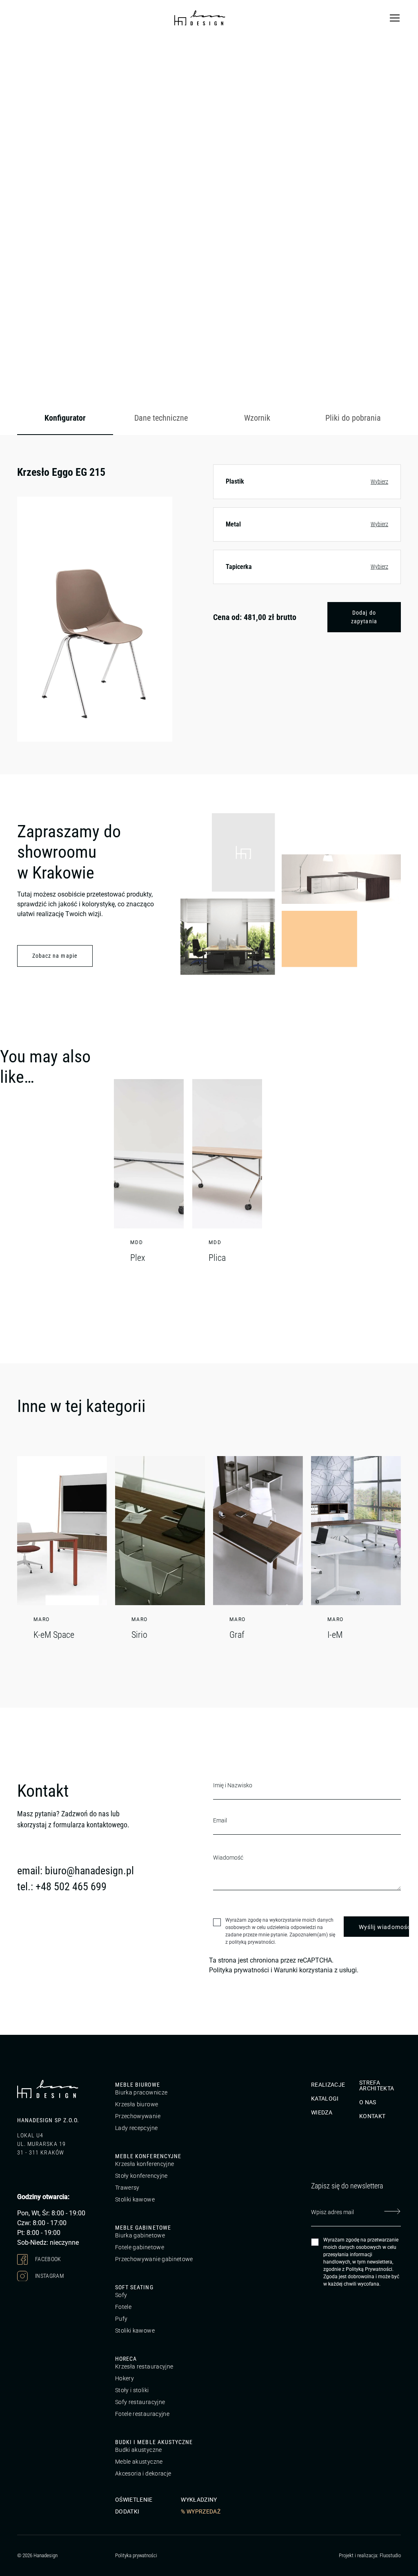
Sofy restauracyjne (140, 2402)
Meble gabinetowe (143, 2228)
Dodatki (127, 2511)
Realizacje (328, 2085)
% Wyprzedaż (201, 2511)
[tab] (65, 418)
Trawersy (127, 2188)
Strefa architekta (377, 2085)
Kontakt (372, 2116)
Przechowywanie (138, 2116)
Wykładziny (199, 2500)
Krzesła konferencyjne (145, 2164)
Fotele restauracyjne (142, 2414)
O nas (368, 2102)
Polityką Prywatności (369, 2269)
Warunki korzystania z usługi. (316, 1970)
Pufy (121, 2319)
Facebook (48, 2259)
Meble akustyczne (139, 2462)
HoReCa (126, 2359)
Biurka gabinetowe (140, 2235)
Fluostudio (390, 2555)
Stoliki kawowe (135, 2199)
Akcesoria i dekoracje (143, 2473)
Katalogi (325, 2099)
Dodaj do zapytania (364, 617)
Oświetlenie (134, 2500)
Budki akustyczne (139, 2450)
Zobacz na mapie (55, 956)
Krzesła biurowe (137, 2104)
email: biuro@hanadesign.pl (76, 1871)
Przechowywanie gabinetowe (154, 2259)
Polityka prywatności (239, 1970)
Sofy (121, 2295)
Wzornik (257, 418)
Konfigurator (65, 418)
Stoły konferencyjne (141, 2176)
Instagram (49, 2275)
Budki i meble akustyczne (154, 2442)
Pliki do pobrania (353, 418)
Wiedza (322, 2112)
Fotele (123, 2307)
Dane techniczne (161, 418)
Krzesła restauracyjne (144, 2366)
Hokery (125, 2378)
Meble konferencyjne (148, 2156)
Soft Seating (134, 2287)
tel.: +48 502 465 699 (62, 1887)
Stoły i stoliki (132, 2390)
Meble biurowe (138, 2085)
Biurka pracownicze (141, 2092)
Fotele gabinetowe (140, 2247)
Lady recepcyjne (136, 2128)
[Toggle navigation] (395, 18)
